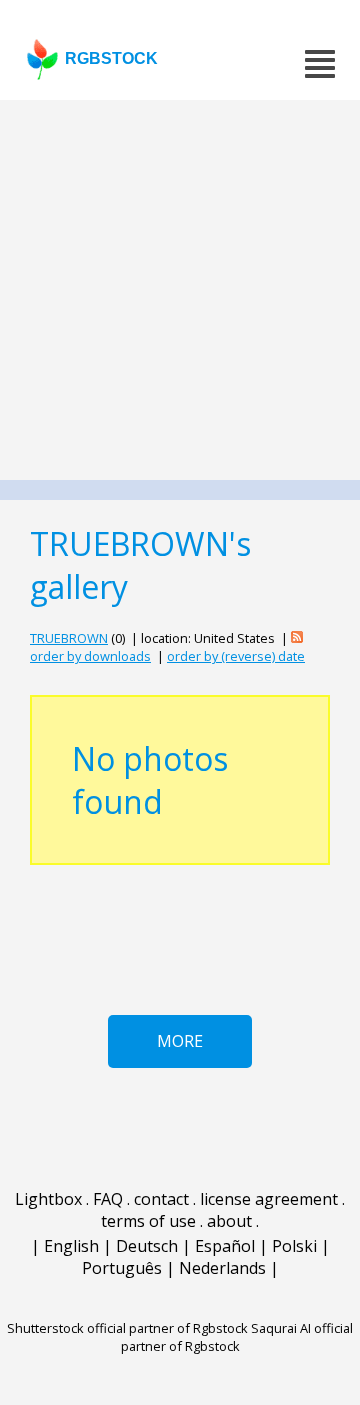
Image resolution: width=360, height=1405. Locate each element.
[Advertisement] (180, 290)
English (71, 1246)
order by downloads (90, 656)
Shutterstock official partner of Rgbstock (127, 1328)
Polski (294, 1246)
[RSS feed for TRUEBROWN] (297, 638)
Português (122, 1268)
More (180, 1041)
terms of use (148, 1221)
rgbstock (111, 58)
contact (161, 1199)
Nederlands (222, 1268)
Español (225, 1246)
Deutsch (147, 1246)
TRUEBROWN (69, 638)
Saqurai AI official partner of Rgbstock (237, 1337)
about (229, 1221)
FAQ (108, 1199)
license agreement (269, 1199)
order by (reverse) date (236, 656)
